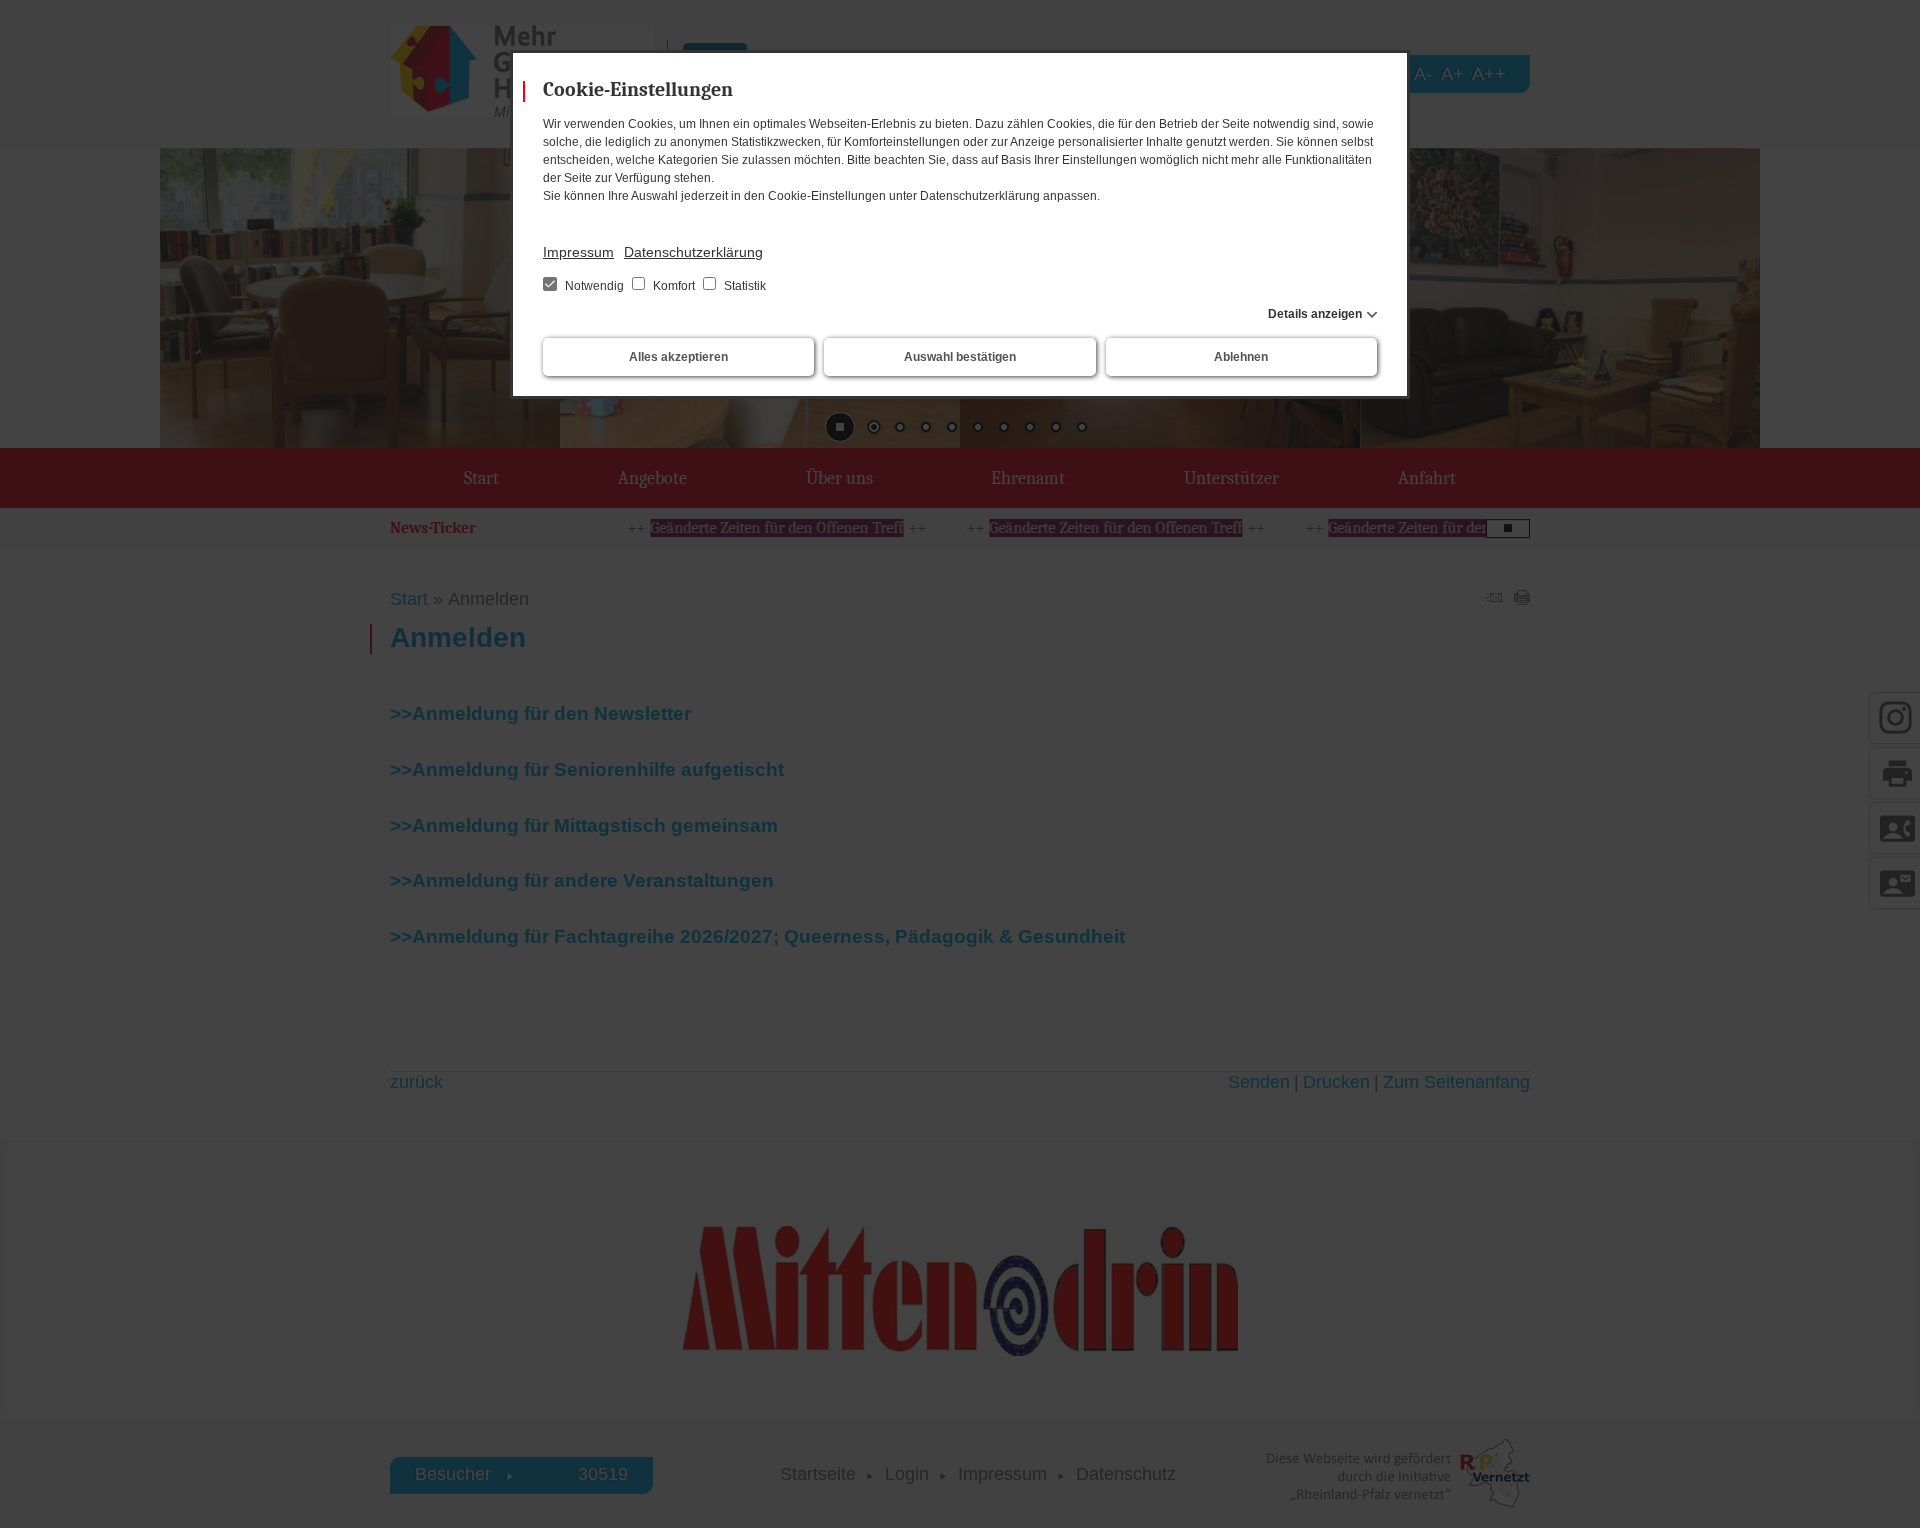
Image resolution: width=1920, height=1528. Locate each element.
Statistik (743, 286)
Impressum (578, 252)
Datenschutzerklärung (693, 252)
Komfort (674, 286)
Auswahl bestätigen (960, 357)
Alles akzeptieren (678, 357)
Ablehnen (1241, 357)
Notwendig (594, 286)
